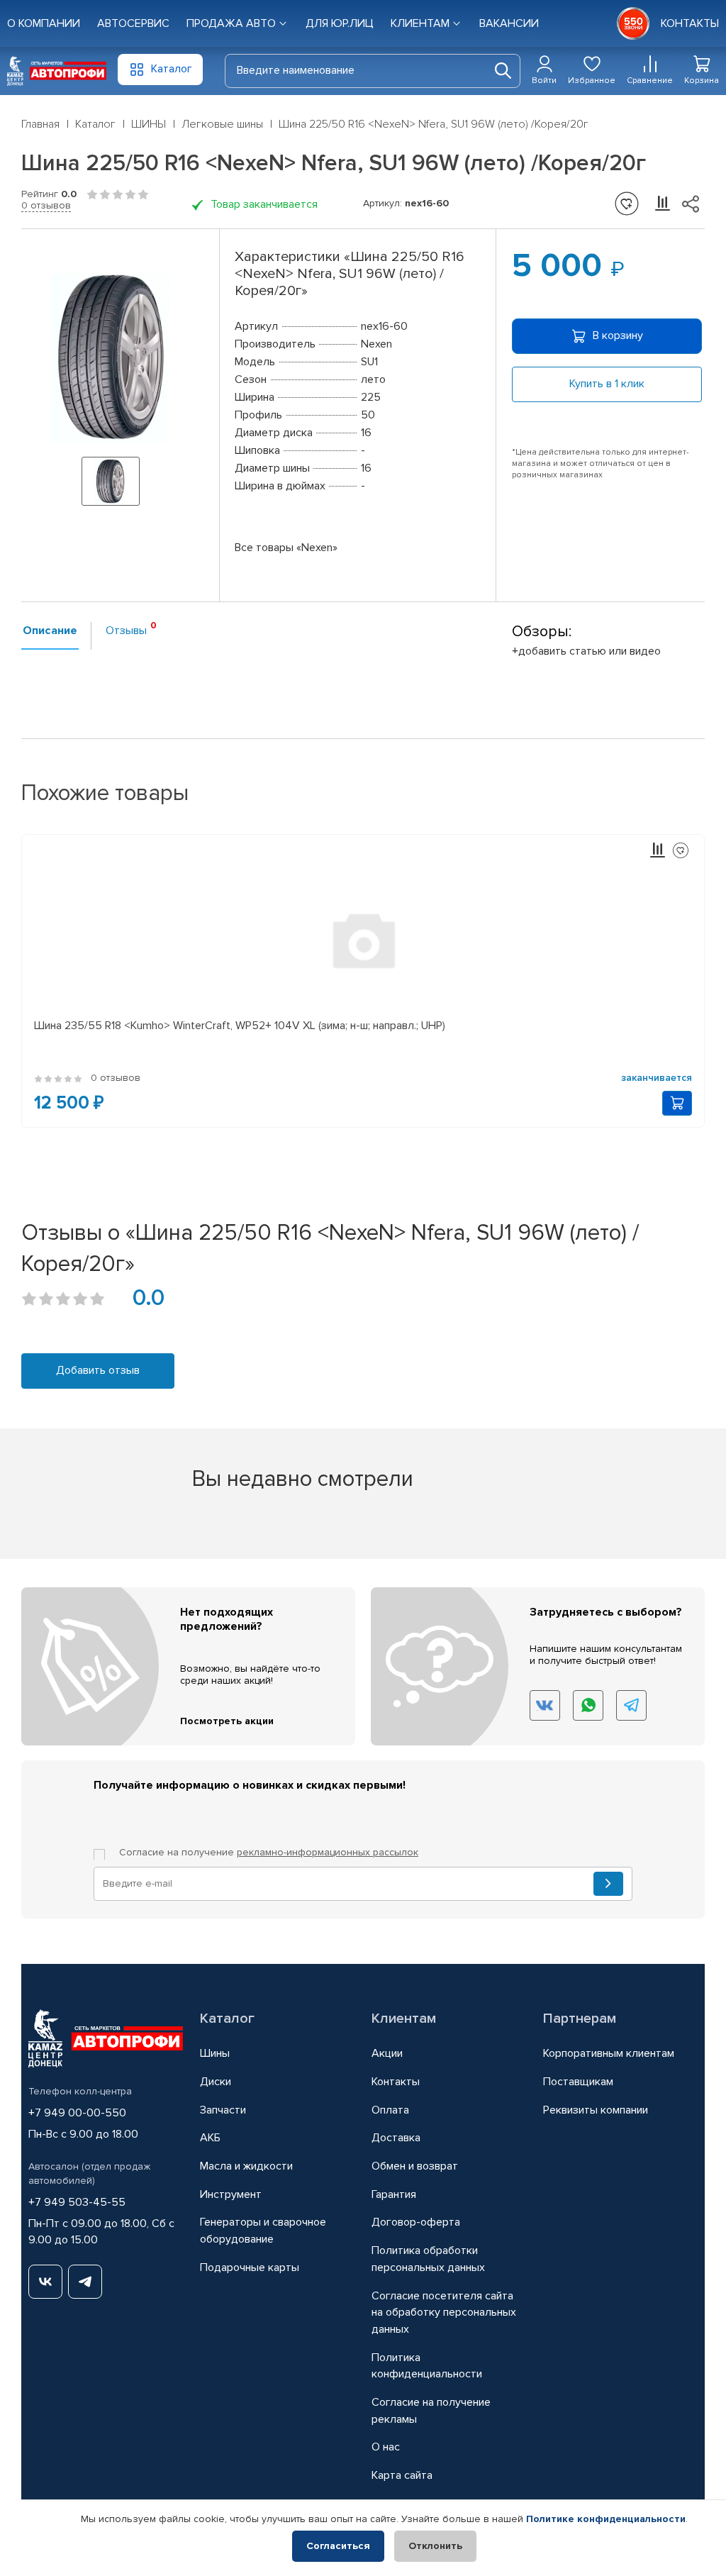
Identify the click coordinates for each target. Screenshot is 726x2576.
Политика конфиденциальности (427, 2366)
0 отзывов (46, 205)
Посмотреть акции (227, 1721)
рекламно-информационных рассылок (328, 1852)
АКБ (210, 2138)
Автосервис (133, 23)
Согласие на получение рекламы (431, 2411)
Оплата (390, 2110)
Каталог (227, 2019)
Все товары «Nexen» (286, 548)
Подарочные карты (250, 2267)
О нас (386, 2447)
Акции (387, 2053)
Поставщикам (578, 2082)
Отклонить (435, 2546)
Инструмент (231, 2194)
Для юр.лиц (340, 23)
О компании (44, 23)
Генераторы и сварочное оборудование (263, 2231)
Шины (215, 2053)
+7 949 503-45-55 (77, 2202)
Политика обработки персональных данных (428, 2259)
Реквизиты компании (596, 2110)
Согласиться (338, 2546)
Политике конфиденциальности (606, 2519)
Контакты (396, 2082)
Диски (216, 2082)
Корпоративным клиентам (609, 2053)
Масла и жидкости (246, 2166)
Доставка (396, 2138)
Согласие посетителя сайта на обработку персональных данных (444, 2313)
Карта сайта (402, 2475)
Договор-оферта (416, 2222)
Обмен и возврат (415, 2166)
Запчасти (223, 2110)
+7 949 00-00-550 (77, 2113)
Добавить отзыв (98, 1370)
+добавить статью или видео (586, 651)
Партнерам (580, 2019)
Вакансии (509, 23)
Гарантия (394, 2194)
